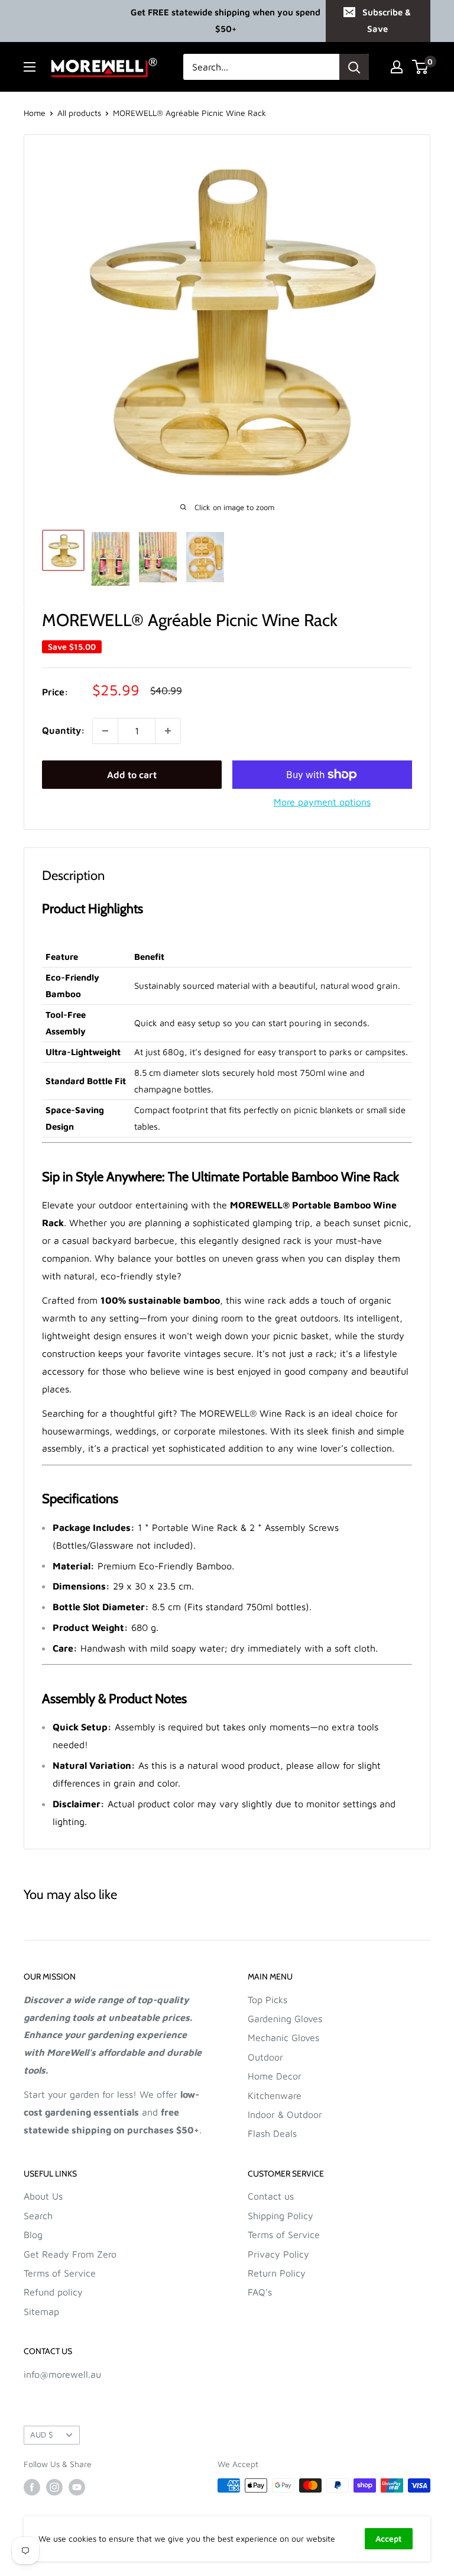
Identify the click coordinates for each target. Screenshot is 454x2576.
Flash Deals (272, 2133)
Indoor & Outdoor (285, 2114)
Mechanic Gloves (283, 2037)
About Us (43, 2196)
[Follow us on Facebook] (32, 2487)
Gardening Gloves (285, 2019)
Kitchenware (275, 2095)
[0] (421, 67)
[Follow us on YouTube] (77, 2487)
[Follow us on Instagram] (54, 2487)
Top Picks (267, 2000)
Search (38, 2216)
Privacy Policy (278, 2254)
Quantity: (64, 730)
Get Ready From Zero (70, 2254)
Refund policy (53, 2292)
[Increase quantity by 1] (168, 731)
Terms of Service (60, 2273)
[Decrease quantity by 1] (105, 731)
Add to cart (132, 775)
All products (79, 113)
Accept (389, 2538)
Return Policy (277, 2273)
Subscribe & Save (387, 20)
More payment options (322, 802)
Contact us (271, 2196)
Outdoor (265, 2057)
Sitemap (41, 2311)
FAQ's (260, 2292)
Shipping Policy (280, 2216)
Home (35, 113)
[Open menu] (30, 67)
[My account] (397, 67)
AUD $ (42, 2435)
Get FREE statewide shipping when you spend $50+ (226, 20)
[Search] (354, 67)
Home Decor (275, 2076)
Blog (33, 2235)
